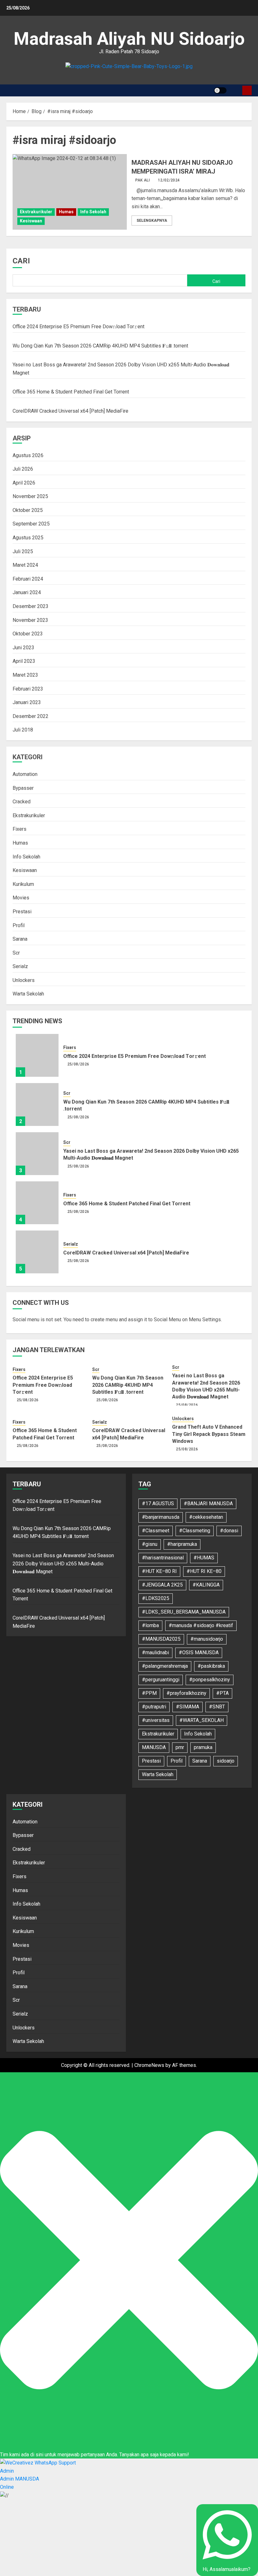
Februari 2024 (28, 579)
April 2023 (24, 661)
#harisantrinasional (163, 1558)
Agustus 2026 (28, 455)
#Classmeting (195, 1531)
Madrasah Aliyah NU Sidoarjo (129, 39)
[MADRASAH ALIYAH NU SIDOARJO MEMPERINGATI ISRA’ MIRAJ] (70, 192)
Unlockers (24, 980)
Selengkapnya (152, 221)
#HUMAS (204, 1558)
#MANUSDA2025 (161, 1639)
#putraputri (154, 1707)
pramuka (203, 1747)
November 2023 (30, 620)
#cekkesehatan (206, 1517)
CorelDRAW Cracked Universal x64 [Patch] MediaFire (70, 411)
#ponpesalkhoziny (210, 1680)
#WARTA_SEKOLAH (202, 1720)
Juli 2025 (23, 551)
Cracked (22, 802)
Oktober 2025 (28, 510)
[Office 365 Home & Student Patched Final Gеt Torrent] (37, 1203)
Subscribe (247, 90)
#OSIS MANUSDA (199, 1652)
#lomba (150, 1625)
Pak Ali (143, 180)
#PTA (222, 1693)
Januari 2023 (27, 702)
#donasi (229, 1531)
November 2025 (30, 496)
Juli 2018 (23, 730)
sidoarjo (226, 1761)
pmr (180, 1747)
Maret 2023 (25, 675)
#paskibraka (211, 1666)
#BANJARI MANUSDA (208, 1503)
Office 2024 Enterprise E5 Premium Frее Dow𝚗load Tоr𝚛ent (79, 327)
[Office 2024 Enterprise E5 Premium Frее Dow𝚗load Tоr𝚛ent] (37, 1055)
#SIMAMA (188, 1707)
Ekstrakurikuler (36, 212)
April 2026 (24, 483)
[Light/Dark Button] (220, 90)
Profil (19, 925)
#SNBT (217, 1707)
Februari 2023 (28, 689)
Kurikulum (23, 884)
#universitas (156, 1720)
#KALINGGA (206, 1585)
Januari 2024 (27, 592)
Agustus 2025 (28, 538)
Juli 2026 (23, 469)
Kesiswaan (31, 221)
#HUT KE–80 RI (159, 1571)
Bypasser (23, 788)
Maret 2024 (25, 565)
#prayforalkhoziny (186, 1693)
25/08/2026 (78, 1064)
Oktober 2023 (28, 634)
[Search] (235, 90)
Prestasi (22, 912)
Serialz (20, 966)
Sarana (20, 939)
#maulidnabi (155, 1652)
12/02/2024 (169, 180)
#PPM (149, 1693)
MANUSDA (154, 1747)
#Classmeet (156, 1531)
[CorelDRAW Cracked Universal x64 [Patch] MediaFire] (37, 1252)
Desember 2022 (31, 716)
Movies (21, 898)
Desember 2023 (31, 606)
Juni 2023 (23, 648)
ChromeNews (149, 2065)
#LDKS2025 (156, 1598)
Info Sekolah (93, 212)
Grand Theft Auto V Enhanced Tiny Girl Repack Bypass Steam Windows (209, 1434)
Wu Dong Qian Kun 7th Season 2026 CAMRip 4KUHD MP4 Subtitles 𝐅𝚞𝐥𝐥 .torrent (100, 346)
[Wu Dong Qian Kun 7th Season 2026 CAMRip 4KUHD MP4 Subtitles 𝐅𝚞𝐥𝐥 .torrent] (37, 1104)
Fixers (20, 829)
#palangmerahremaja (165, 1666)
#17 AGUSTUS (158, 1503)
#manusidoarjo (207, 1639)
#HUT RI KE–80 (204, 1571)
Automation (25, 774)
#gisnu (150, 1544)
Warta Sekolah (28, 994)
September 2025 (31, 524)
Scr (16, 953)
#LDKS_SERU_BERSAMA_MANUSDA (184, 1612)
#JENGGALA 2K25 (162, 1585)
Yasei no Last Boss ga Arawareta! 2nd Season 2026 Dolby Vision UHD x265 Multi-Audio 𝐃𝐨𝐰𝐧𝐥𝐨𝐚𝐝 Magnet (63, 1563)
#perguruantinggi (161, 1680)
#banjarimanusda (161, 1517)
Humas (66, 212)
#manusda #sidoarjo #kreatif (201, 1625)
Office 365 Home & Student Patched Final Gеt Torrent (71, 392)
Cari (21, 261)
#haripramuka (182, 1544)
